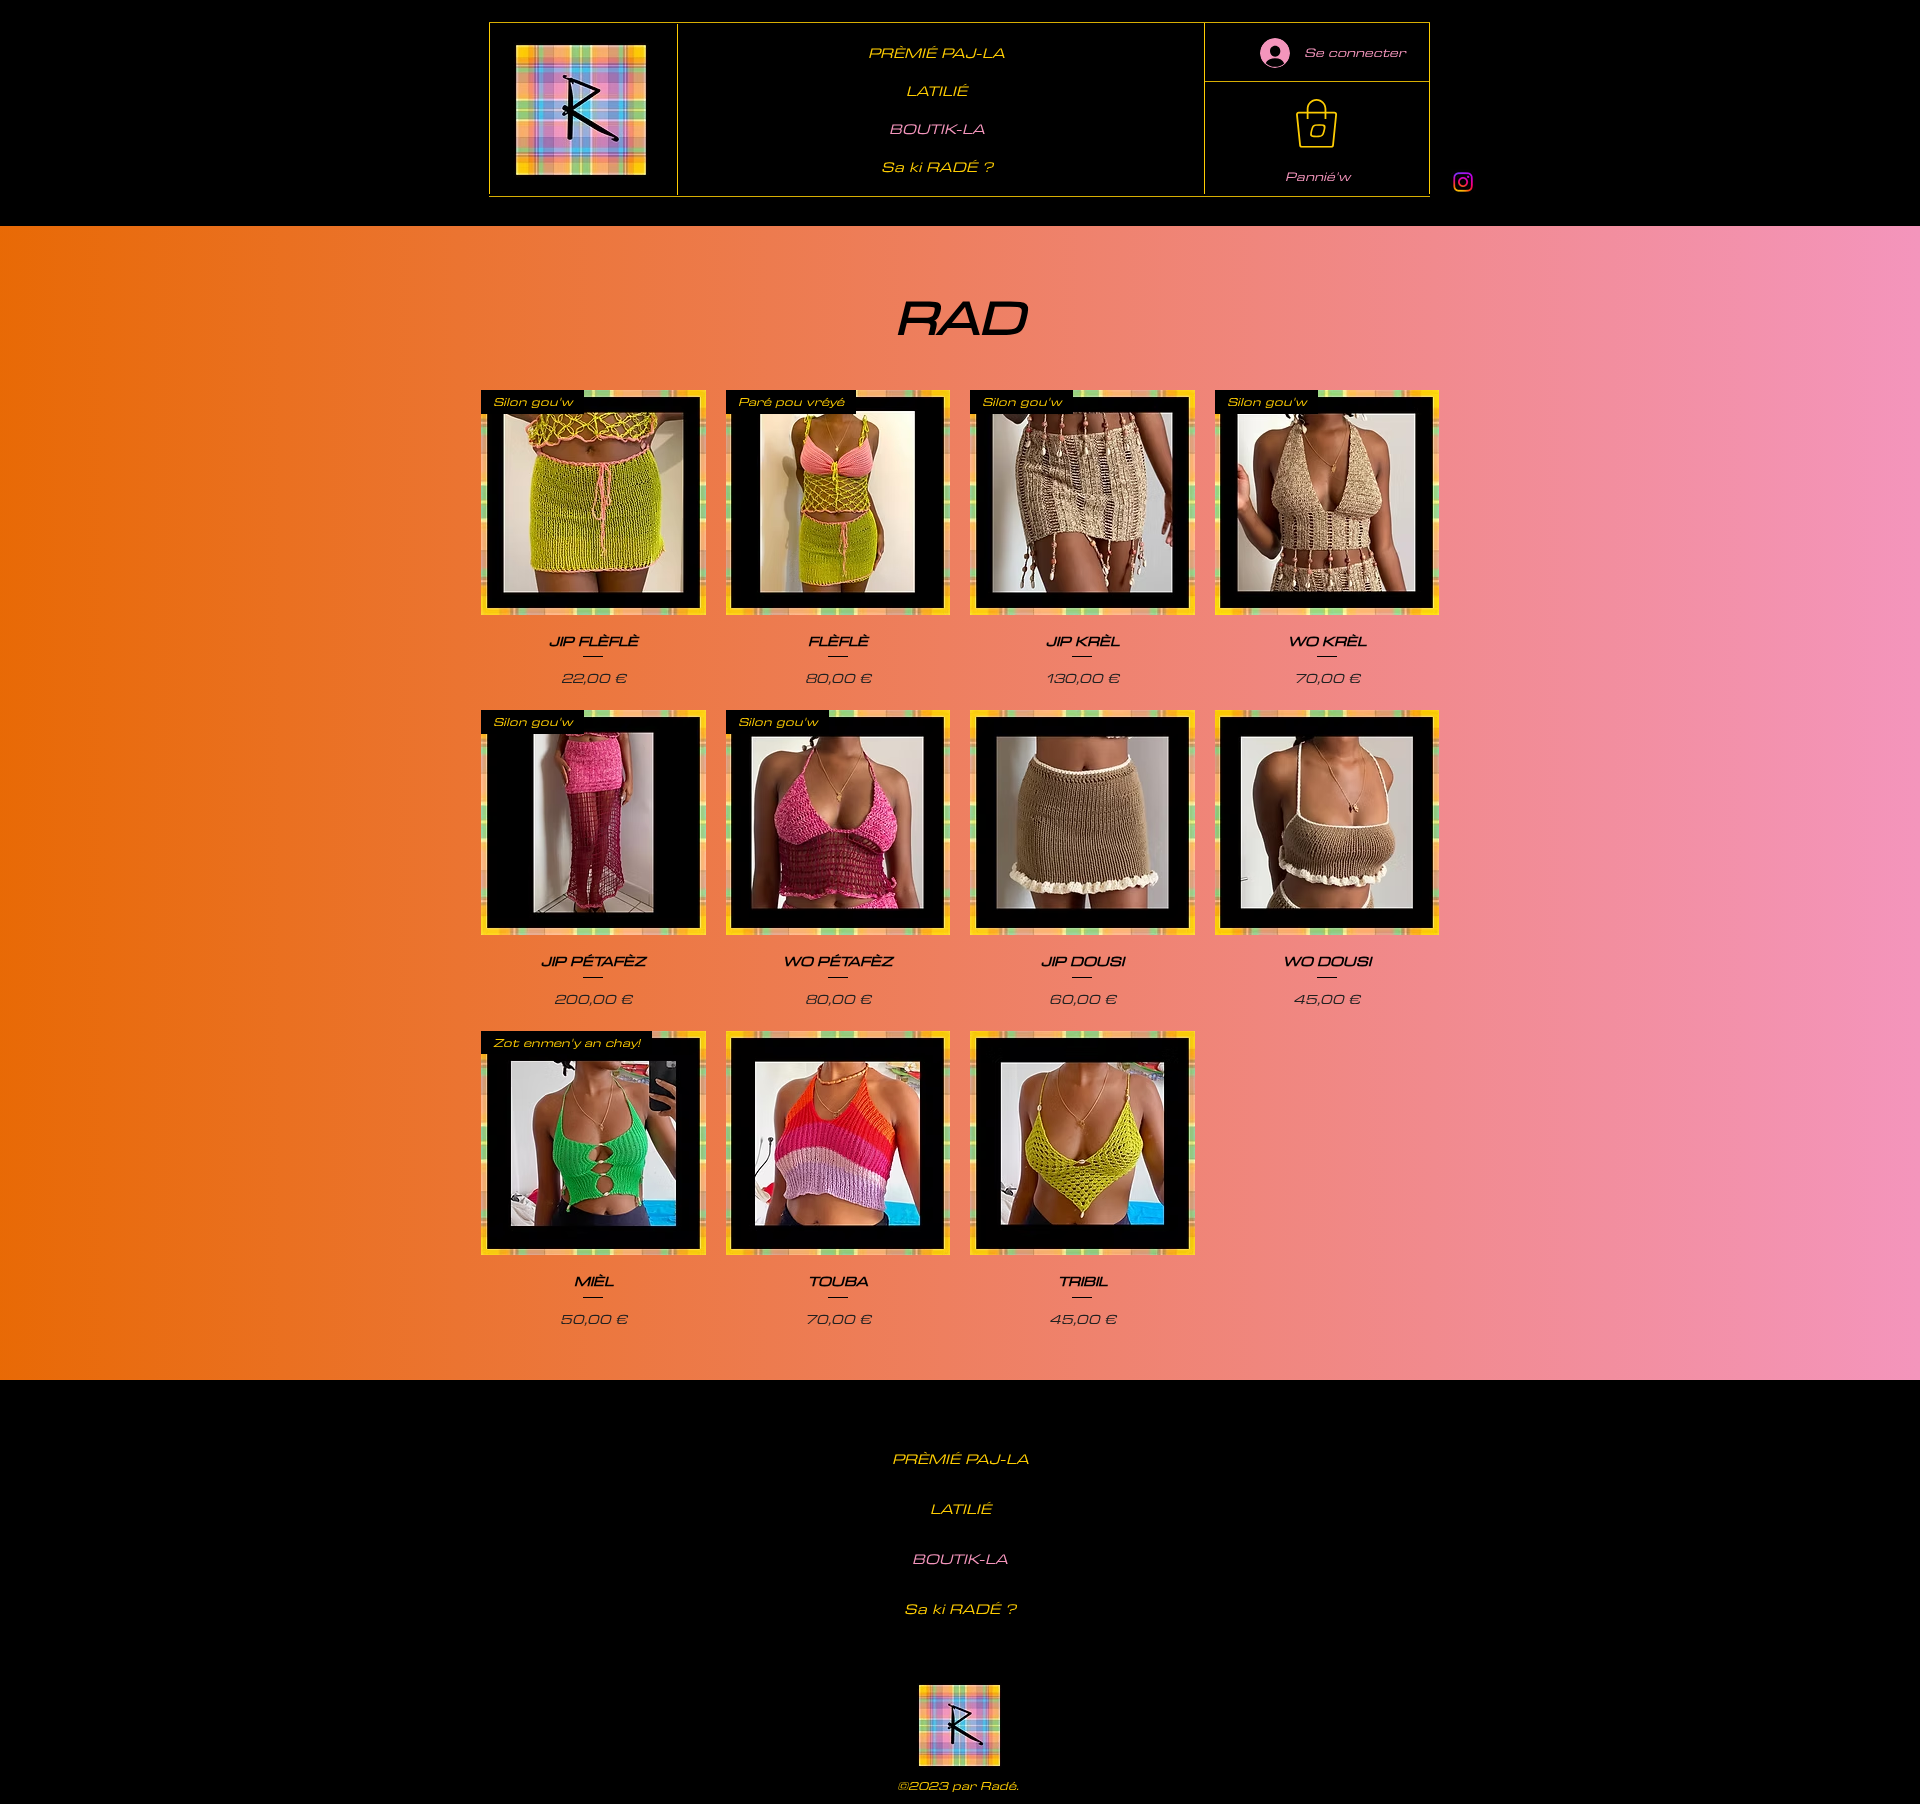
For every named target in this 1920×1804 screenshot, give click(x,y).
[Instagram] (1463, 182)
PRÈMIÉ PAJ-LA (936, 52)
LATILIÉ (936, 90)
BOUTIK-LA (937, 128)
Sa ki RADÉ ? (937, 166)
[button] (1316, 123)
